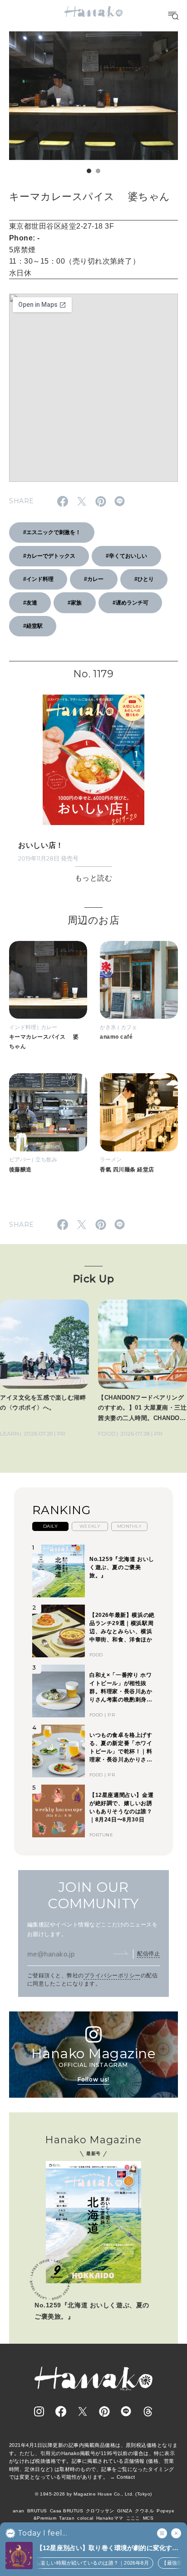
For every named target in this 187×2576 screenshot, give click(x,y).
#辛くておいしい (126, 556)
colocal (85, 2518)
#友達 (30, 603)
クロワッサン (100, 2511)
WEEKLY (90, 1526)
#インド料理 (38, 579)
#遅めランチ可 (130, 603)
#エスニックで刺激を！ (52, 532)
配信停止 (148, 1954)
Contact (126, 2477)
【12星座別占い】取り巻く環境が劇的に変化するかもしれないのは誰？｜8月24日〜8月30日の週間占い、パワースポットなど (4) (108, 2548)
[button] (89, 171)
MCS (148, 2518)
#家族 (75, 603)
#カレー (94, 579)
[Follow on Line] (126, 2411)
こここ (133, 2518)
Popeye (165, 2511)
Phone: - (25, 238)
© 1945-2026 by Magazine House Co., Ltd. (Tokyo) (93, 2494)
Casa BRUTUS (66, 2511)
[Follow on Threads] (148, 2411)
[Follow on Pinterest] (104, 2411)
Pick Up (93, 1279)
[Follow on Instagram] (39, 2411)
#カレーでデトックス (49, 556)
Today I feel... (42, 2533)
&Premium (45, 2518)
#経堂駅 (33, 626)
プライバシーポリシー (112, 1976)
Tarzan (67, 2518)
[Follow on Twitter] (83, 2411)
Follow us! (93, 2079)
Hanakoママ (110, 2518)
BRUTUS (37, 2511)
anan (19, 2511)
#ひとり (144, 579)
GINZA (125, 2511)
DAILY (50, 1526)
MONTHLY (129, 1526)
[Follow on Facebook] (61, 2411)
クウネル (144, 2511)
